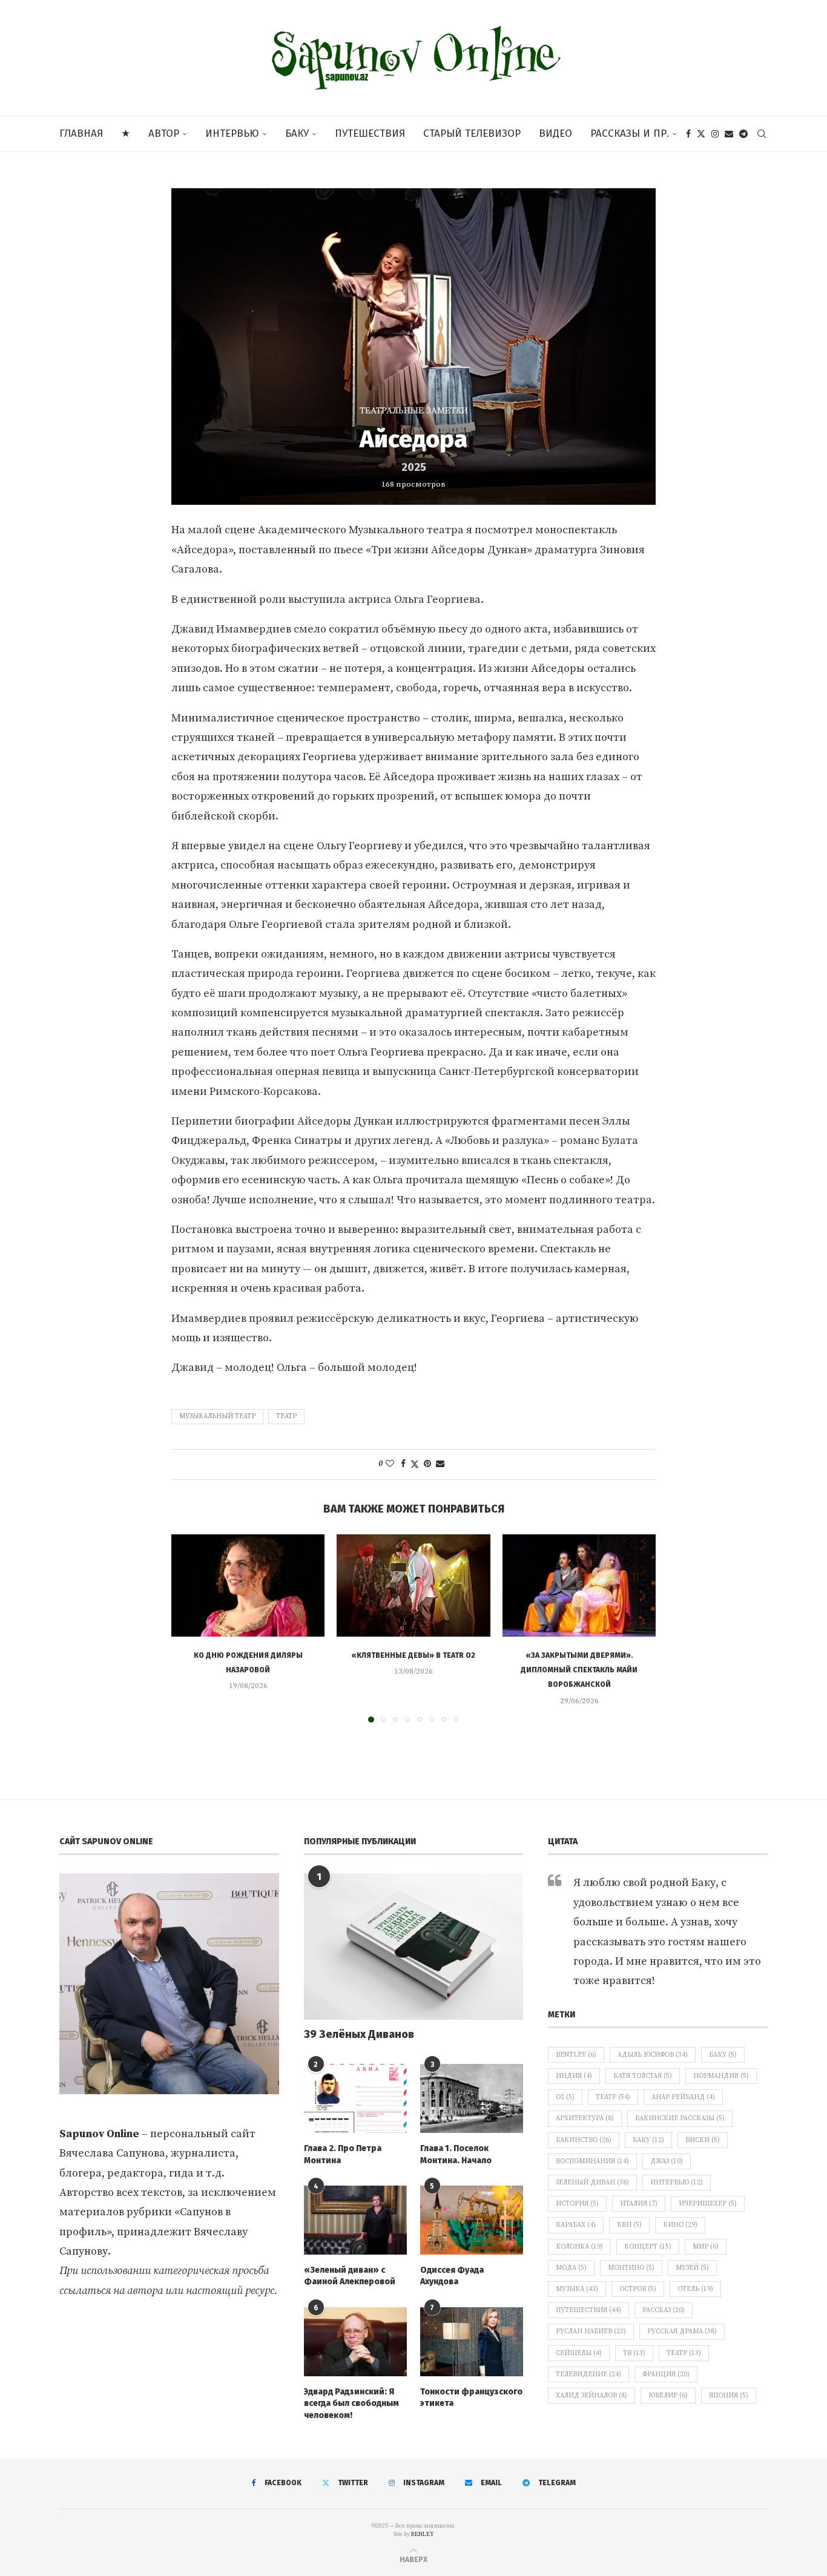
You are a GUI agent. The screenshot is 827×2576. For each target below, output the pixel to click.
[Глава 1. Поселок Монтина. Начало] (472, 2098)
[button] (188, 1628)
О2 (565, 2097)
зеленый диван (592, 2183)
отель (695, 2289)
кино (680, 2225)
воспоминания (592, 2161)
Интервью (232, 133)
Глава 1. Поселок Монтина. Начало (456, 2154)
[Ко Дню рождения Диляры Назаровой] (248, 1585)
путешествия (588, 2310)
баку (648, 2140)
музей (692, 2268)
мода (571, 2268)
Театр (286, 1416)
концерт (648, 2247)
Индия (574, 2076)
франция (666, 2374)
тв (634, 2353)
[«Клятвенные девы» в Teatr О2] (413, 1585)
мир (706, 2247)
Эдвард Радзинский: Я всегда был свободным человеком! (351, 2403)
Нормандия (721, 2076)
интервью (677, 2183)
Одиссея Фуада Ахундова (452, 2276)
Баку (297, 133)
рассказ (664, 2310)
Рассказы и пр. (630, 133)
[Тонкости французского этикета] (472, 2342)
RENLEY (423, 2534)
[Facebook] (688, 134)
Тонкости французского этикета (471, 2398)
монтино (631, 2268)
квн (629, 2225)
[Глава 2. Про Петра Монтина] (355, 2098)
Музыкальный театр (217, 1416)
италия (639, 2204)
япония (729, 2396)
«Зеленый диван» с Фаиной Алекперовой (350, 2276)
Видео (555, 133)
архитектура (585, 2118)
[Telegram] (743, 134)
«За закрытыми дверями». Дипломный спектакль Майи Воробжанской (579, 1670)
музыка (577, 2289)
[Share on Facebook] (403, 1464)
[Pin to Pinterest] (427, 1464)
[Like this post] (390, 1464)
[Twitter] (701, 134)
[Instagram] (715, 134)
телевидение (588, 2374)
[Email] (729, 134)
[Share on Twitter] (415, 1464)
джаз (667, 2161)
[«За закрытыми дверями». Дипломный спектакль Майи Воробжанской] (579, 1585)
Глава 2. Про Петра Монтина (343, 2154)
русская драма (682, 2331)
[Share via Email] (440, 1464)
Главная (81, 133)
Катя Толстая (643, 2076)
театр (684, 2353)
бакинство (584, 2140)
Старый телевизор (472, 133)
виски (703, 2140)
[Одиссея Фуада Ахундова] (472, 2220)
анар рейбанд (683, 2097)
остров (638, 2289)
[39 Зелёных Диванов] (414, 1947)
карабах (576, 2225)
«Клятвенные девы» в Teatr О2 (413, 1655)
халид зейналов (591, 2396)
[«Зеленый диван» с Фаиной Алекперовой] (355, 2220)
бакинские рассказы (680, 2118)
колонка (579, 2247)
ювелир (668, 2396)
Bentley (576, 2055)
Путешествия (370, 133)
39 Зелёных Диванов (359, 2034)
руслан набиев (591, 2331)
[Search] (762, 134)
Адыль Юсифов (653, 2055)
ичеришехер (708, 2204)
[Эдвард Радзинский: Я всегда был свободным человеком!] (355, 2342)
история (577, 2204)
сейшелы (579, 2353)
